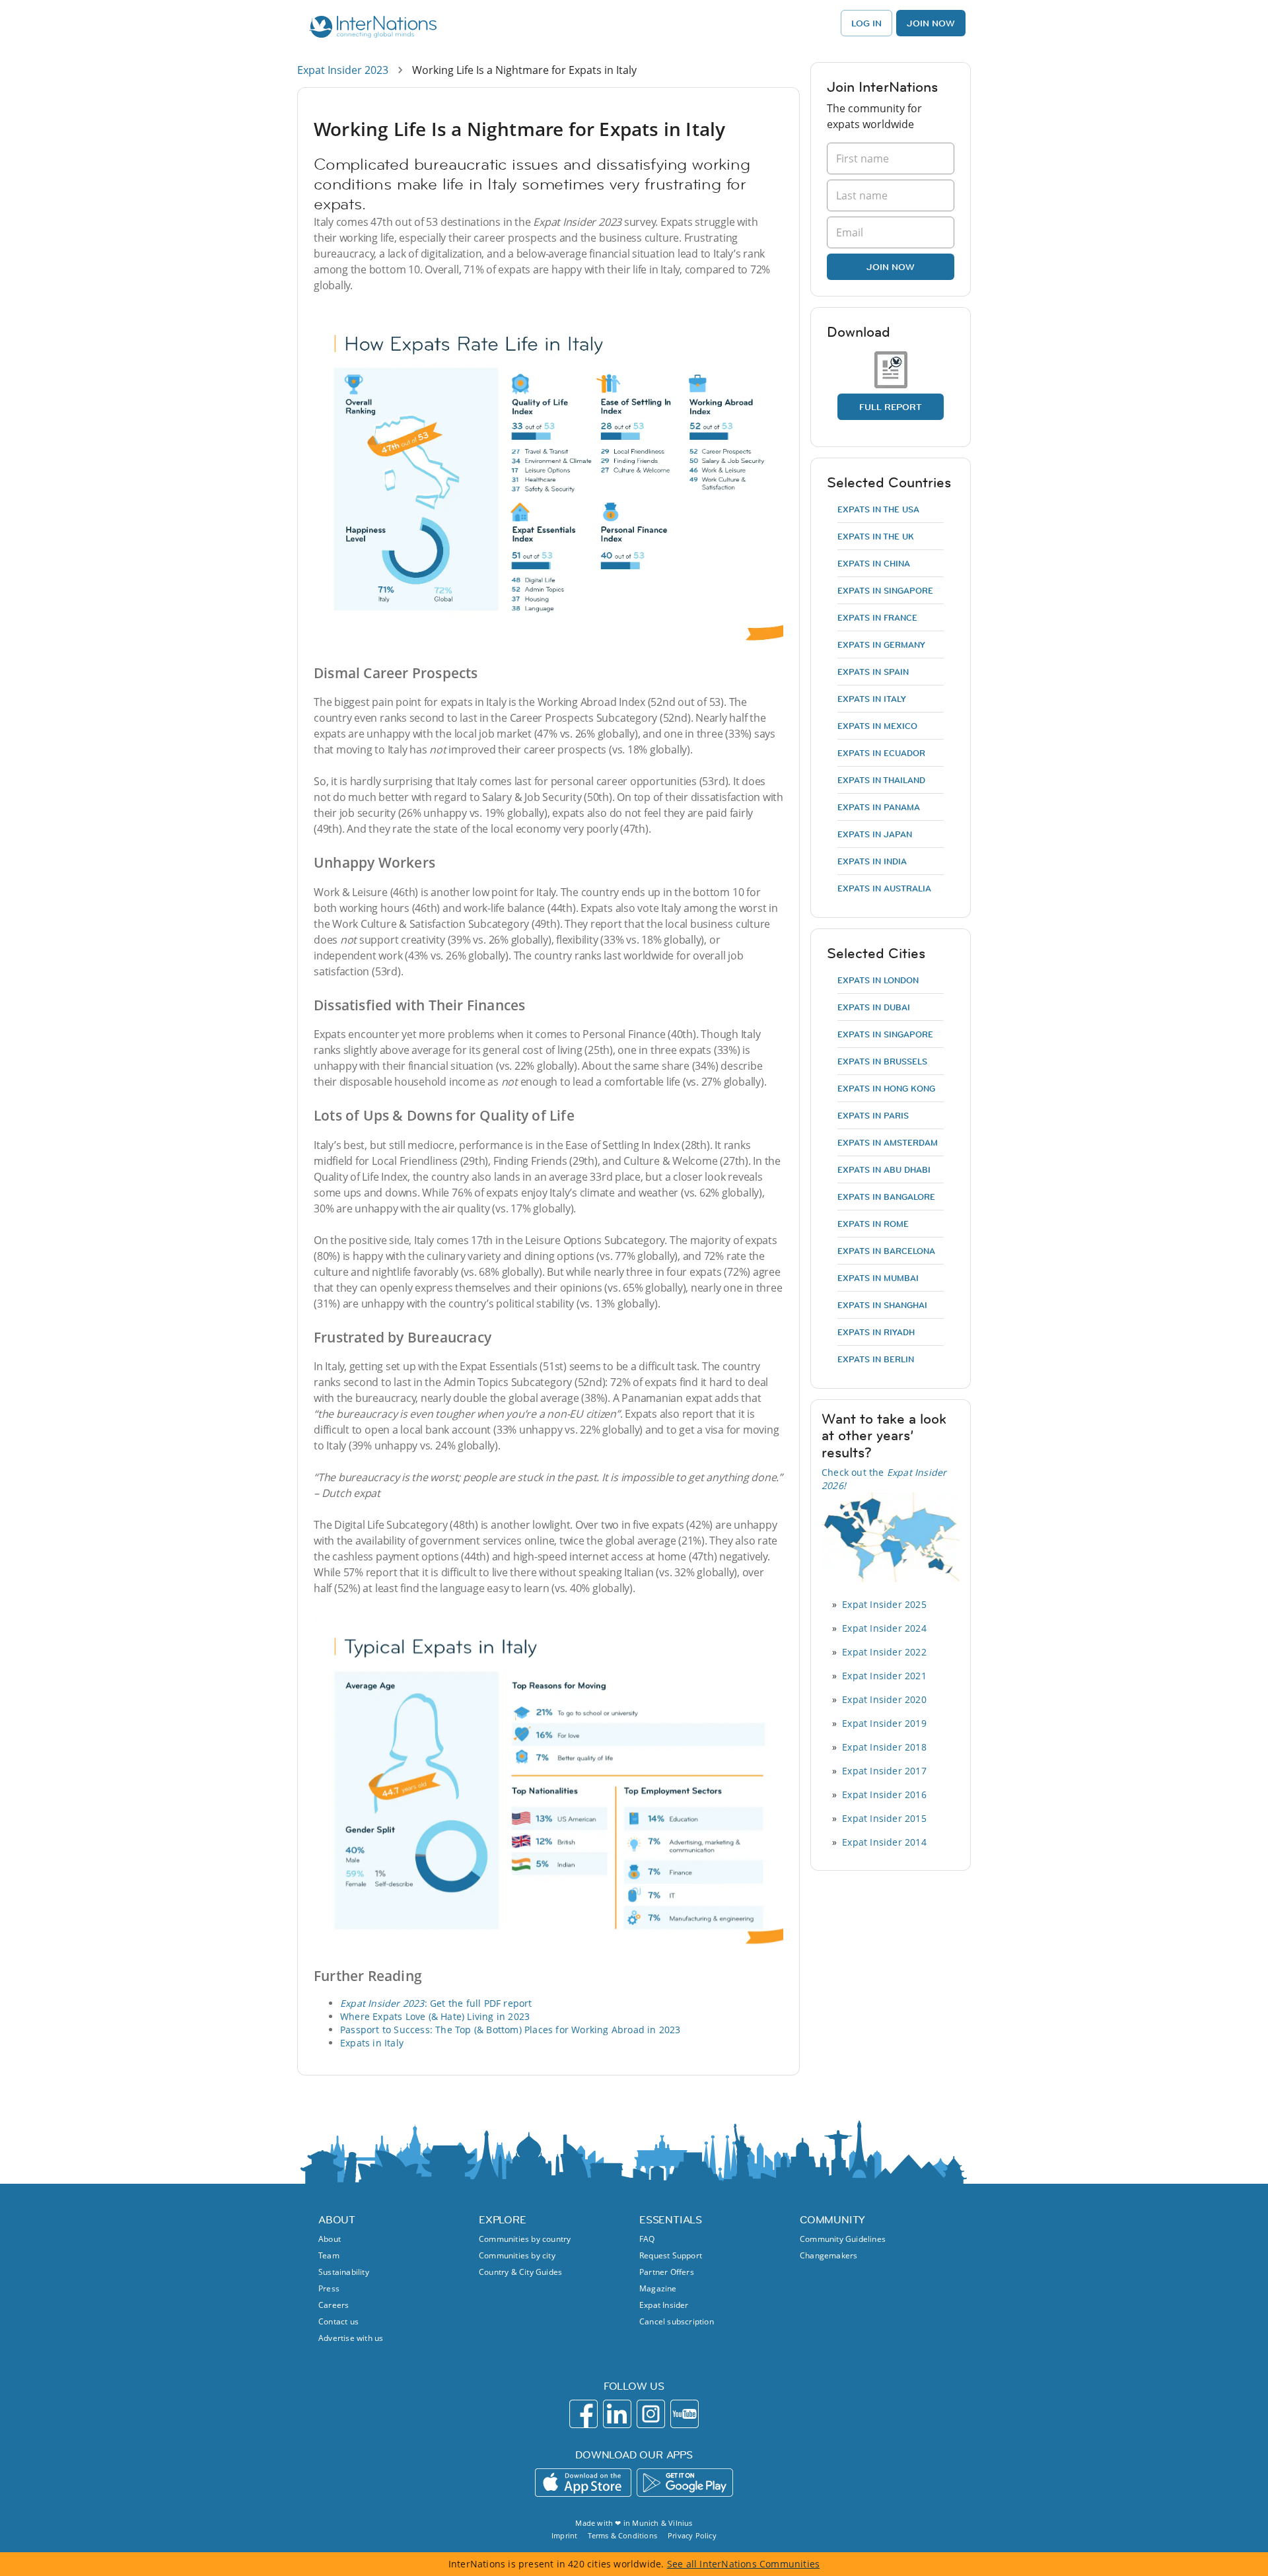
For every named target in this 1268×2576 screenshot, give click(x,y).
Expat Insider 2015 (884, 1818)
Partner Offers (667, 2272)
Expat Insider (664, 2305)
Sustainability (344, 2272)
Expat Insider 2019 (884, 1723)
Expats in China (874, 563)
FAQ (647, 2239)
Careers (334, 2305)
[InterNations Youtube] (685, 2414)
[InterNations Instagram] (651, 2414)
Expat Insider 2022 (884, 1652)
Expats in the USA (878, 509)
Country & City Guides (520, 2272)
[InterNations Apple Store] (583, 2483)
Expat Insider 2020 (884, 1699)
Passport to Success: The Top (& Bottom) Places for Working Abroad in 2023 (511, 2030)
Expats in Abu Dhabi (884, 1169)
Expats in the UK (876, 536)
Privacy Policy (692, 2535)
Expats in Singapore (885, 590)
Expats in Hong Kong (886, 1088)
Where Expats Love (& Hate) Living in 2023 (435, 2016)
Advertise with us (351, 2338)
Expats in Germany (881, 644)
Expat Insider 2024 (884, 1628)
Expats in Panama (879, 807)
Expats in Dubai (874, 1007)
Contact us (338, 2321)
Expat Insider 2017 (884, 1771)
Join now (891, 267)
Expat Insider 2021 (884, 1676)
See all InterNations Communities (743, 2564)
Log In (866, 23)
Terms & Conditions (622, 2535)
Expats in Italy (372, 2043)
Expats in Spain (873, 672)
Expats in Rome (873, 1224)
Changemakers (828, 2255)
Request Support (671, 2255)
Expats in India (872, 861)
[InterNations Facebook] (583, 2414)
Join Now (931, 23)
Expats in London (878, 980)
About (330, 2239)
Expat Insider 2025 (884, 1604)
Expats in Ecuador (881, 753)
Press (329, 2288)
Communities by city (517, 2255)
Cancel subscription (677, 2321)
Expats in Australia (884, 888)
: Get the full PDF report (436, 2003)
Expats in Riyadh (876, 1332)
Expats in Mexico (877, 726)
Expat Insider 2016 (884, 1794)
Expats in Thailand (881, 780)
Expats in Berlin (876, 1359)
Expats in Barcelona (886, 1251)
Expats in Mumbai (878, 1278)
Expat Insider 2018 (884, 1747)
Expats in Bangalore (886, 1197)
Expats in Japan (875, 834)
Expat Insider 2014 (884, 1842)
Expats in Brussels (882, 1061)
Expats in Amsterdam (888, 1142)
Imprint (564, 2535)
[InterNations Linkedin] (617, 2414)
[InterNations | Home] (370, 28)
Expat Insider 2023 (343, 70)
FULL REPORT (891, 407)
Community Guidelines (843, 2239)
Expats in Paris (873, 1115)
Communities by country (525, 2239)
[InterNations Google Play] (685, 2483)
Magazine (658, 2288)
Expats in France (877, 617)
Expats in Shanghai (882, 1305)
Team (329, 2255)
